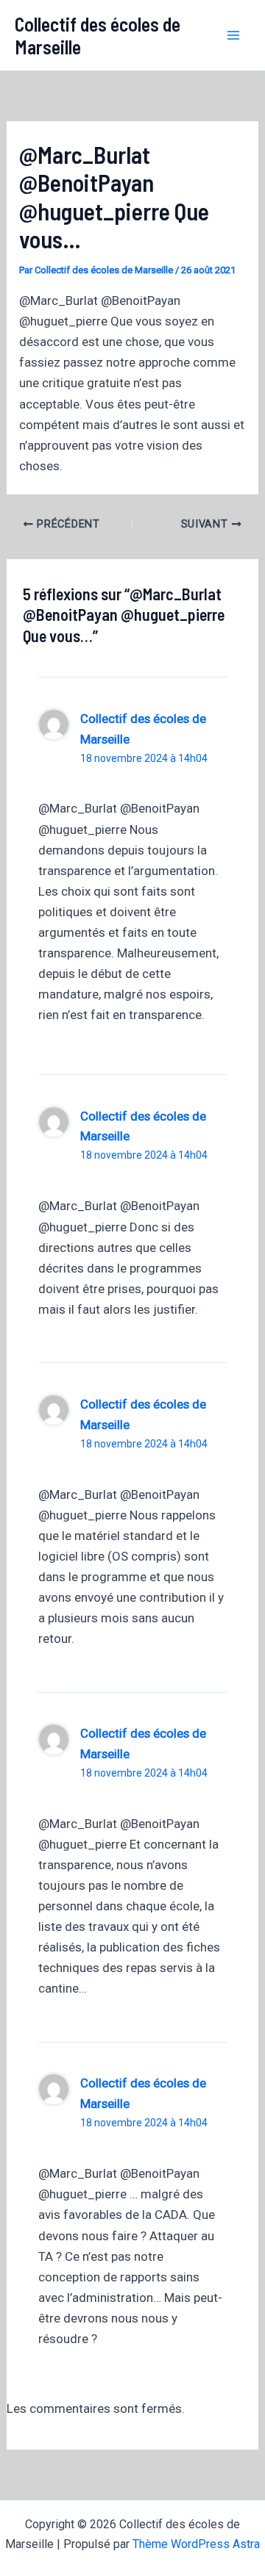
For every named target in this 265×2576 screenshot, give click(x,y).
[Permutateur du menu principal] (234, 35)
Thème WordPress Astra (196, 2544)
